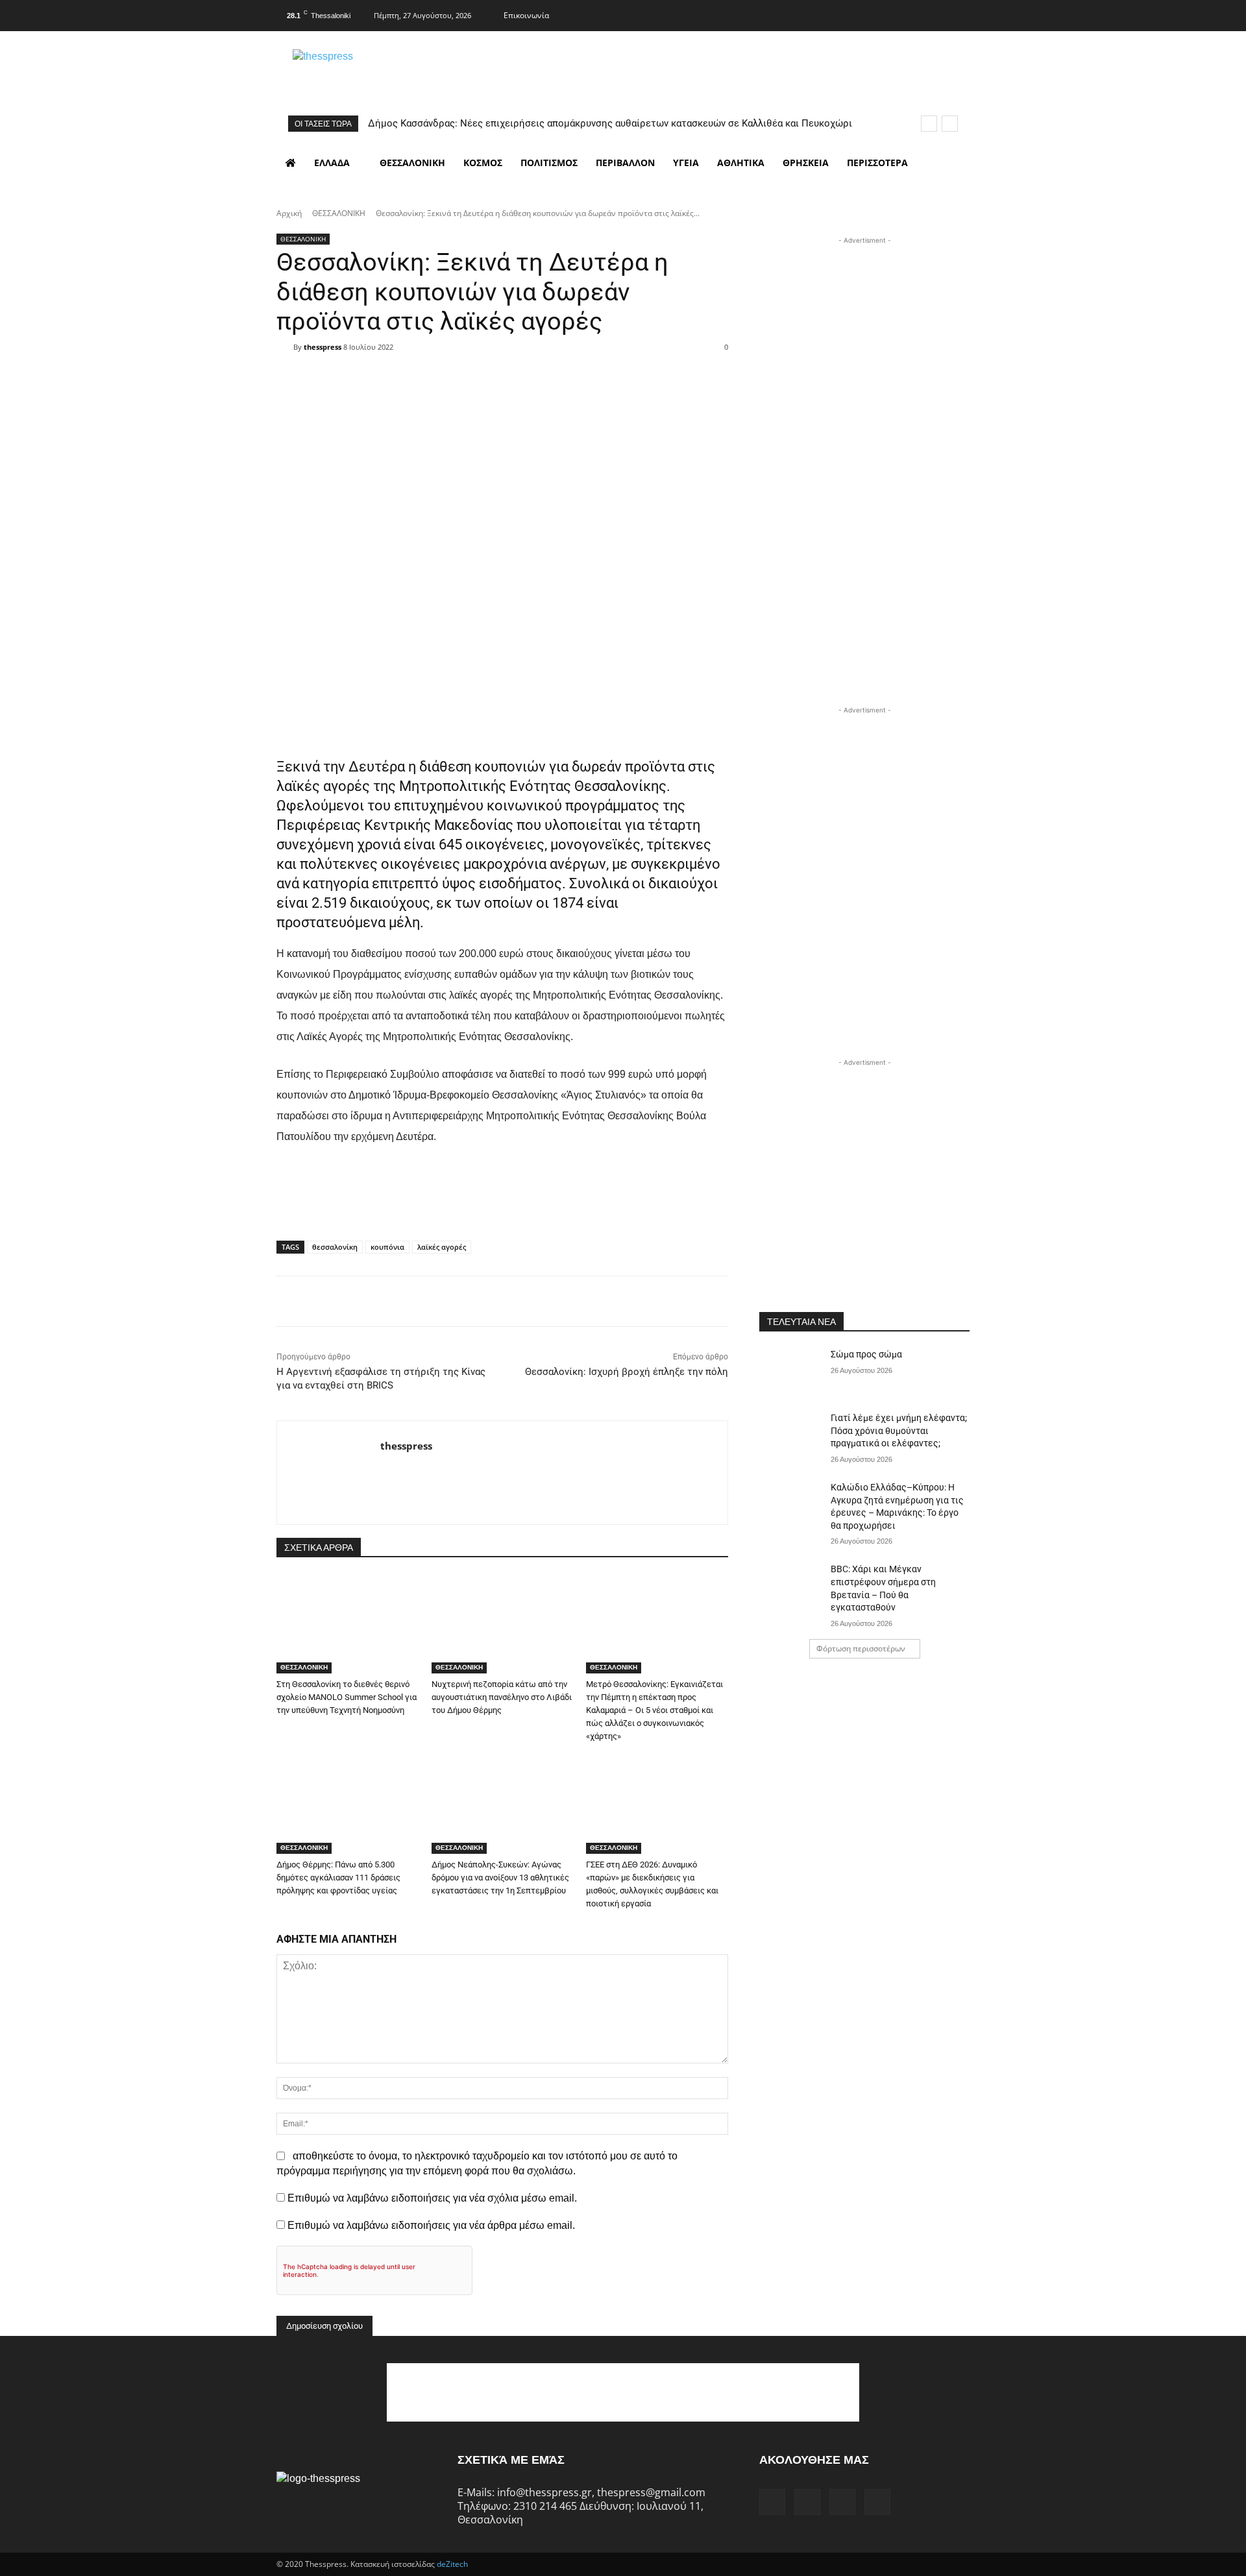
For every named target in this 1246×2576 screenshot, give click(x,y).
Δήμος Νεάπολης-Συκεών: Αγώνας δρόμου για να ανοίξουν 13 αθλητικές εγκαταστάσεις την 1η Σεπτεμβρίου (500, 1877)
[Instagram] (907, 14)
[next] (950, 124)
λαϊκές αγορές (442, 1247)
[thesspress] (390, 72)
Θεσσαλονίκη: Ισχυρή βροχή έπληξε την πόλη (627, 1372)
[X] (933, 14)
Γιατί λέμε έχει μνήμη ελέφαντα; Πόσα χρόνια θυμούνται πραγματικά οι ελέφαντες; (899, 1430)
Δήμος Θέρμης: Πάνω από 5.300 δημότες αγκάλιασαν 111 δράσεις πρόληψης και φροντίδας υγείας (338, 1877)
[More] (585, 370)
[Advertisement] (864, 328)
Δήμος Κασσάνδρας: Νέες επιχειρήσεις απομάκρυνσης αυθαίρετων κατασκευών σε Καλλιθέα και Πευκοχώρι (610, 123)
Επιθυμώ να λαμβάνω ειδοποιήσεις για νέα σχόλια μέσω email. (432, 2198)
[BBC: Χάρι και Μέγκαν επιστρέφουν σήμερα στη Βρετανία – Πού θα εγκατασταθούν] (791, 1585)
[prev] (929, 124)
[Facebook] (882, 14)
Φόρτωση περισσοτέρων (861, 1648)
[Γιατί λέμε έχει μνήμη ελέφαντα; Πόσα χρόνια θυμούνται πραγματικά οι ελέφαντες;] (791, 1434)
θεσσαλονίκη (335, 1247)
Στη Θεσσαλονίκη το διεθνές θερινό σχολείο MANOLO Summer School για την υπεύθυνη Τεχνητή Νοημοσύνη (347, 1697)
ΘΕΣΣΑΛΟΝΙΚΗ (339, 213)
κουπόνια (387, 1247)
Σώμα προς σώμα (866, 1354)
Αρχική (289, 213)
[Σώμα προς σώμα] (791, 1370)
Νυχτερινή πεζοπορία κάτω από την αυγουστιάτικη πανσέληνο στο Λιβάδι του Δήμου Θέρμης (502, 1697)
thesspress (323, 347)
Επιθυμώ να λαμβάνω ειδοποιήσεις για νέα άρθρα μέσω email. (431, 2225)
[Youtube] (959, 14)
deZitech (452, 2564)
